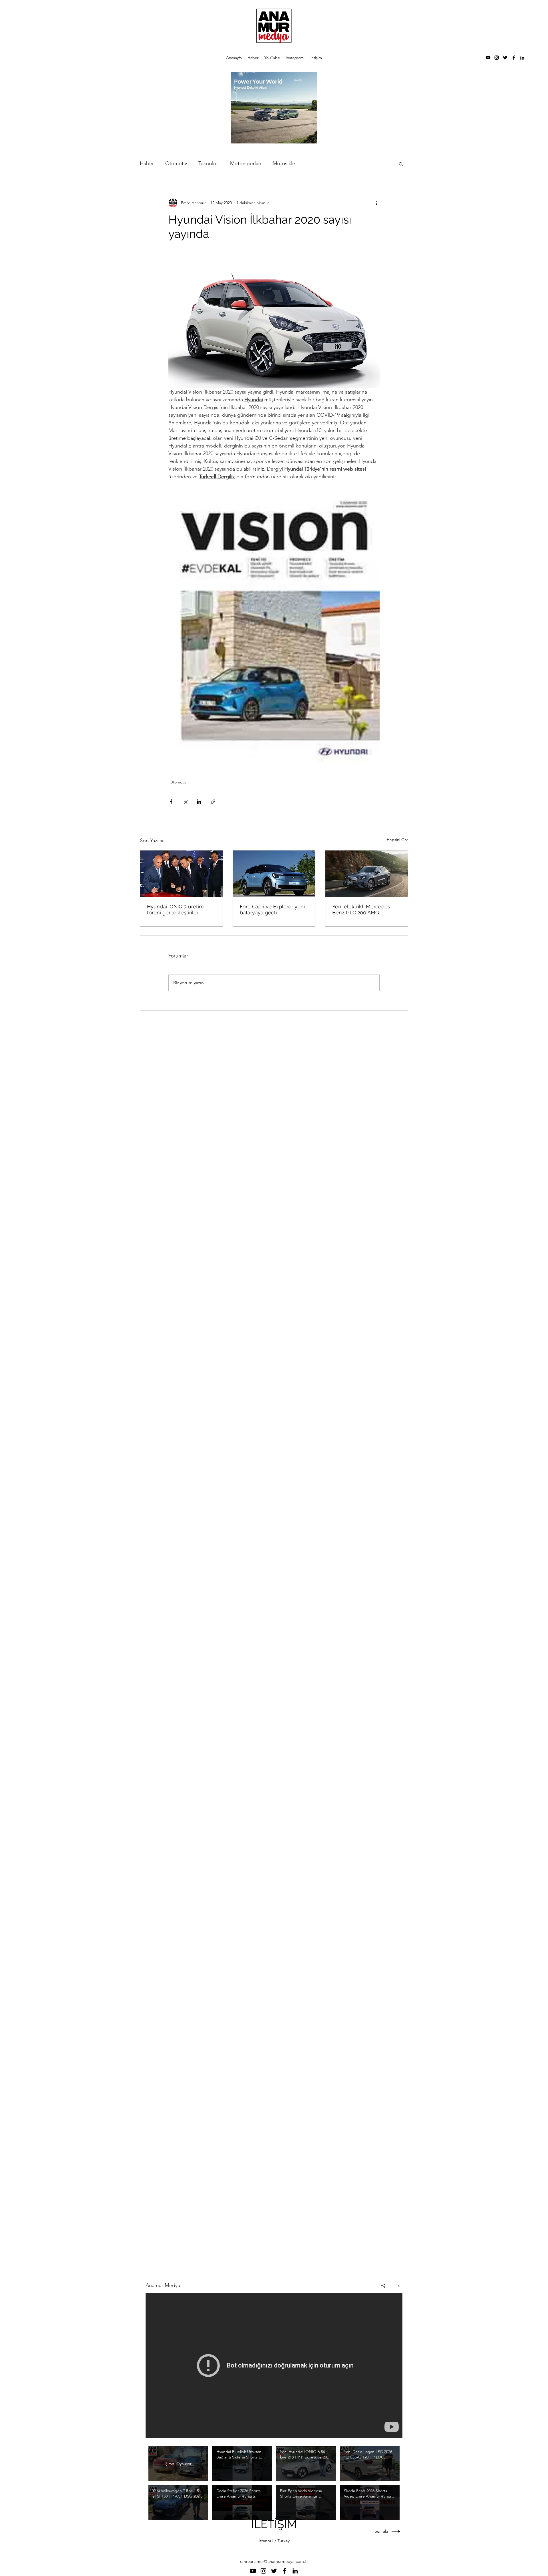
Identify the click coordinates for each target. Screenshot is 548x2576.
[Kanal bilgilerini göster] (397, 2286)
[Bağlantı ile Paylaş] (213, 802)
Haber (147, 163)
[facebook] (514, 58)
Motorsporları (246, 163)
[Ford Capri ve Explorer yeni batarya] (274, 874)
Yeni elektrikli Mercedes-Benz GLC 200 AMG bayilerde (362, 910)
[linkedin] (522, 58)
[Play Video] (242, 2464)
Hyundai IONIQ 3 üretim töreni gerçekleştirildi (175, 910)
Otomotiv (176, 163)
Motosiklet (285, 163)
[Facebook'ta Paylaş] (171, 802)
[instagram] (497, 58)
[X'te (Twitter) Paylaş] (185, 802)
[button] (401, 164)
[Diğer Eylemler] (376, 203)
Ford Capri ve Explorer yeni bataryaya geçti (272, 910)
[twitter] (505, 58)
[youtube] (488, 58)
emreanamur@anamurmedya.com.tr (274, 2561)
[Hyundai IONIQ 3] (181, 874)
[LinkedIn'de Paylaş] (199, 802)
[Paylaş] (383, 2286)
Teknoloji (208, 163)
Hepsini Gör (397, 840)
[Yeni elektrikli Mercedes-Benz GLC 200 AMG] (367, 874)
